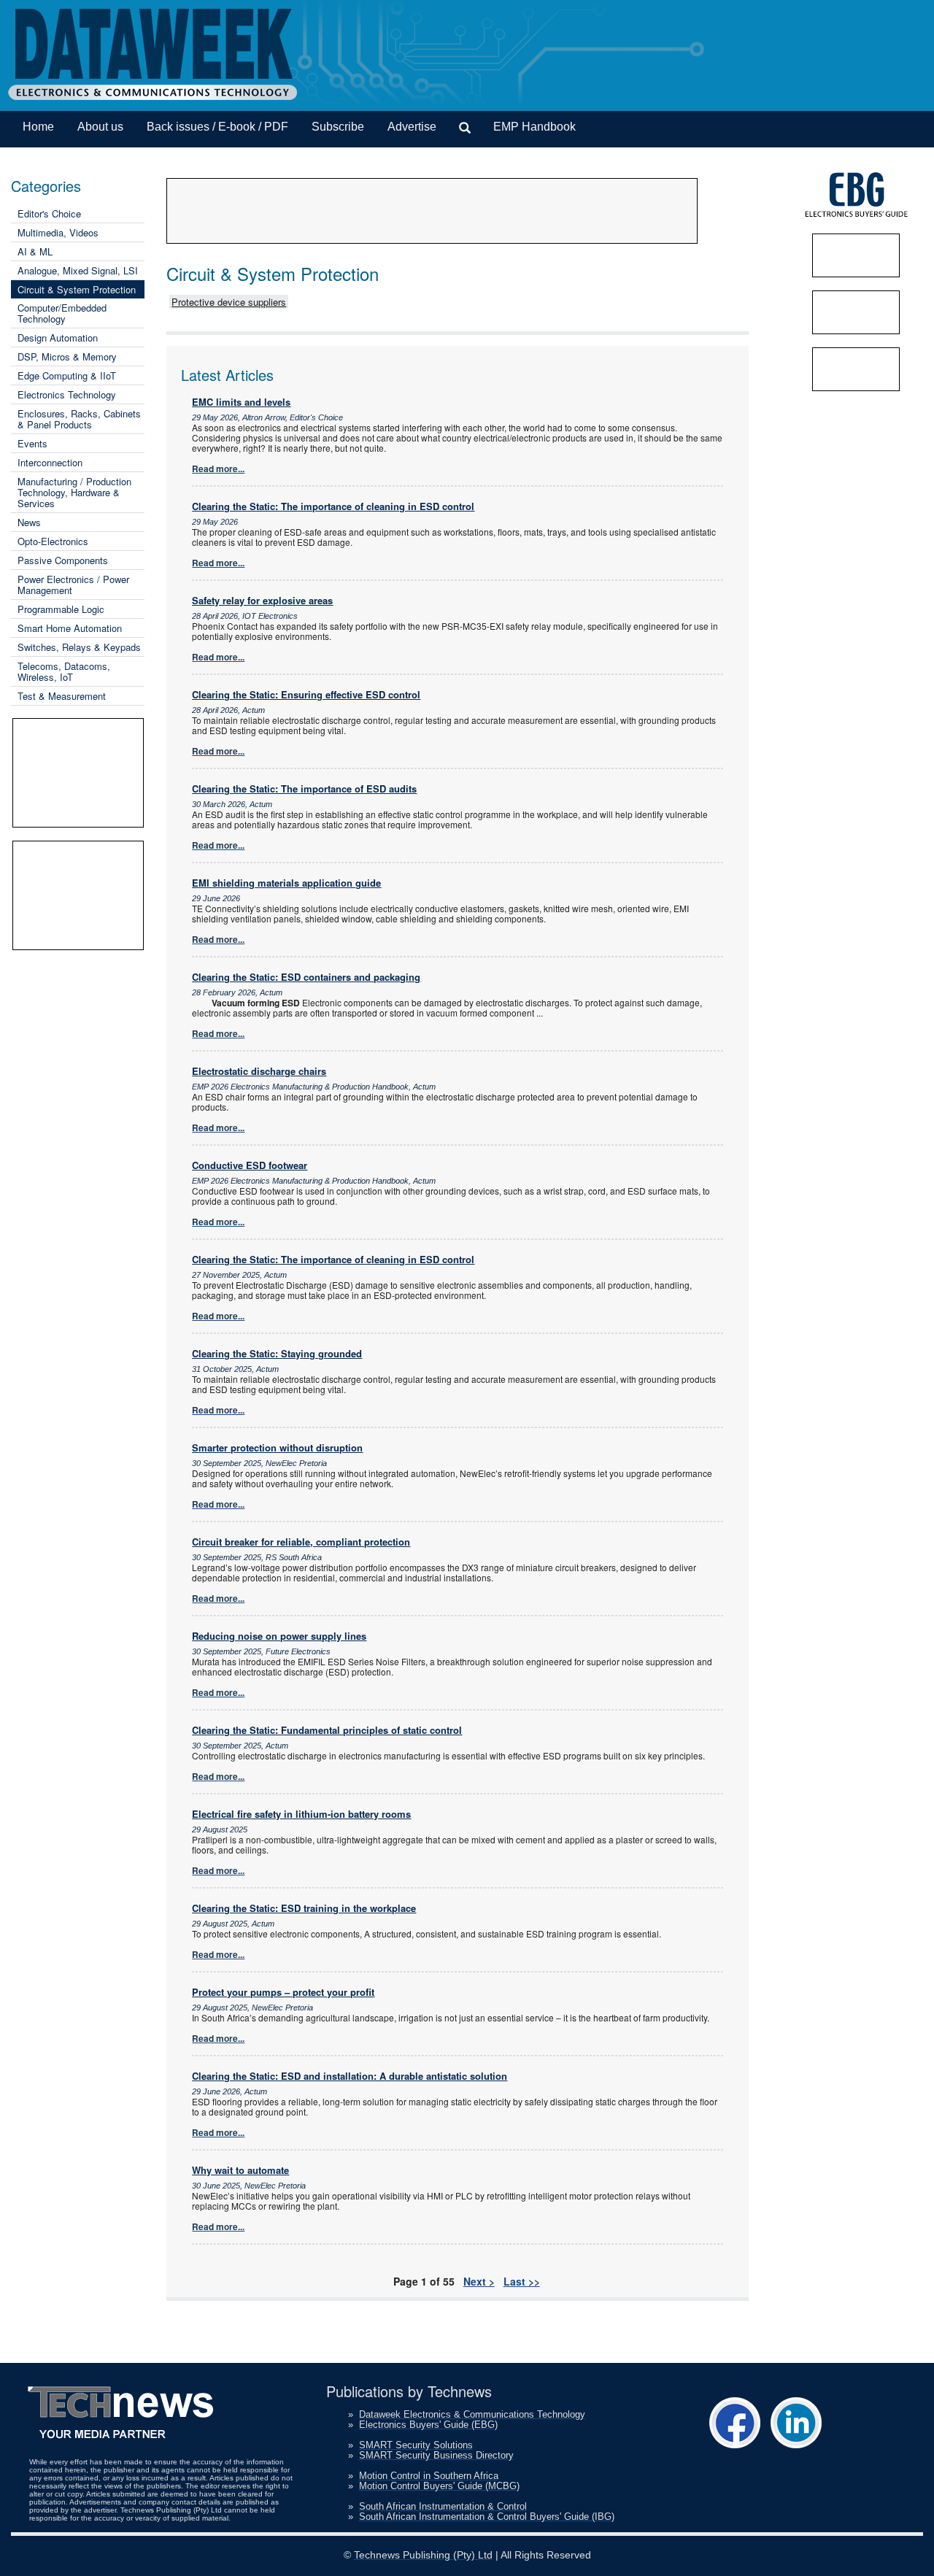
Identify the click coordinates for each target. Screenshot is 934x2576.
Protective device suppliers (229, 302)
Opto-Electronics (53, 541)
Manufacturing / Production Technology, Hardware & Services (74, 492)
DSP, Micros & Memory (67, 356)
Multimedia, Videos (58, 232)
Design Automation (58, 338)
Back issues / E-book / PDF (217, 127)
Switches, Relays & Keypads (79, 647)
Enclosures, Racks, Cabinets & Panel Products (79, 419)
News (29, 522)
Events (32, 443)
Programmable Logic (61, 609)
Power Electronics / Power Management (73, 585)
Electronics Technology (67, 394)
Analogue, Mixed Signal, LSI (78, 270)
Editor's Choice (49, 213)
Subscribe (338, 127)
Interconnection (50, 462)
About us (100, 127)
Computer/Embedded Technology (62, 313)
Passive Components (63, 560)
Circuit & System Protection (77, 289)
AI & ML (35, 251)
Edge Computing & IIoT (67, 375)
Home (38, 127)
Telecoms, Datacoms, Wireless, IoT (64, 671)
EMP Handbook (534, 127)
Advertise (412, 127)
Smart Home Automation (70, 628)
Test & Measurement (62, 696)
